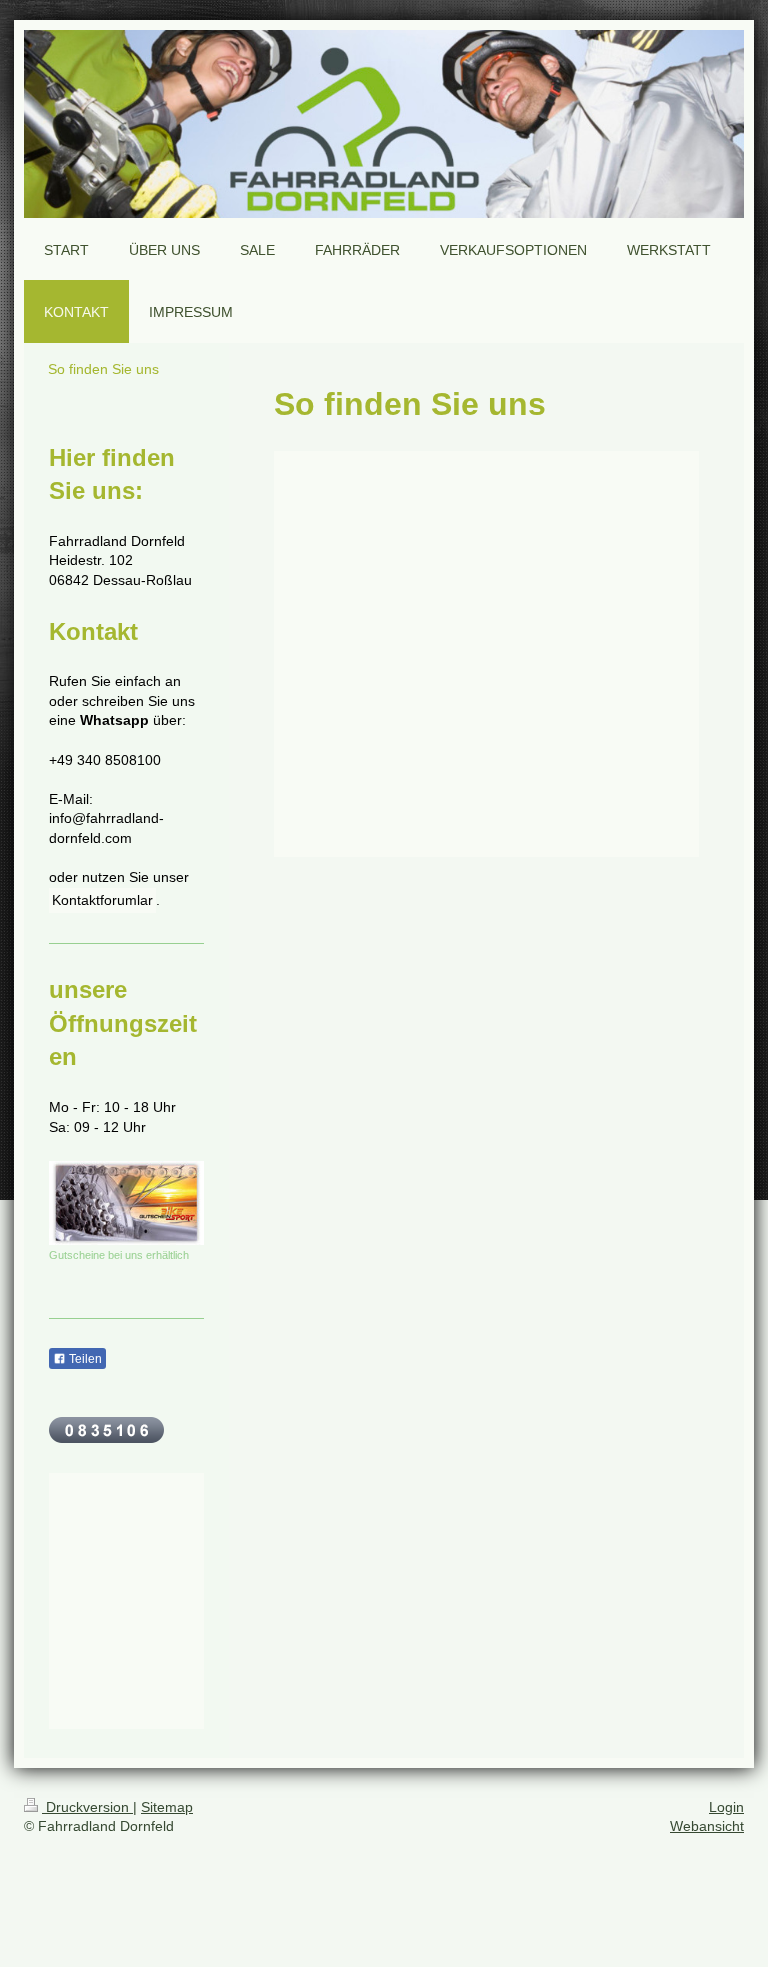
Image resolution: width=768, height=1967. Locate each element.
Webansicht (707, 1826)
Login (726, 1807)
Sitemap (167, 1807)
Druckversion (87, 1807)
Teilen (84, 1359)
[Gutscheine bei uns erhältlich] (126, 1202)
